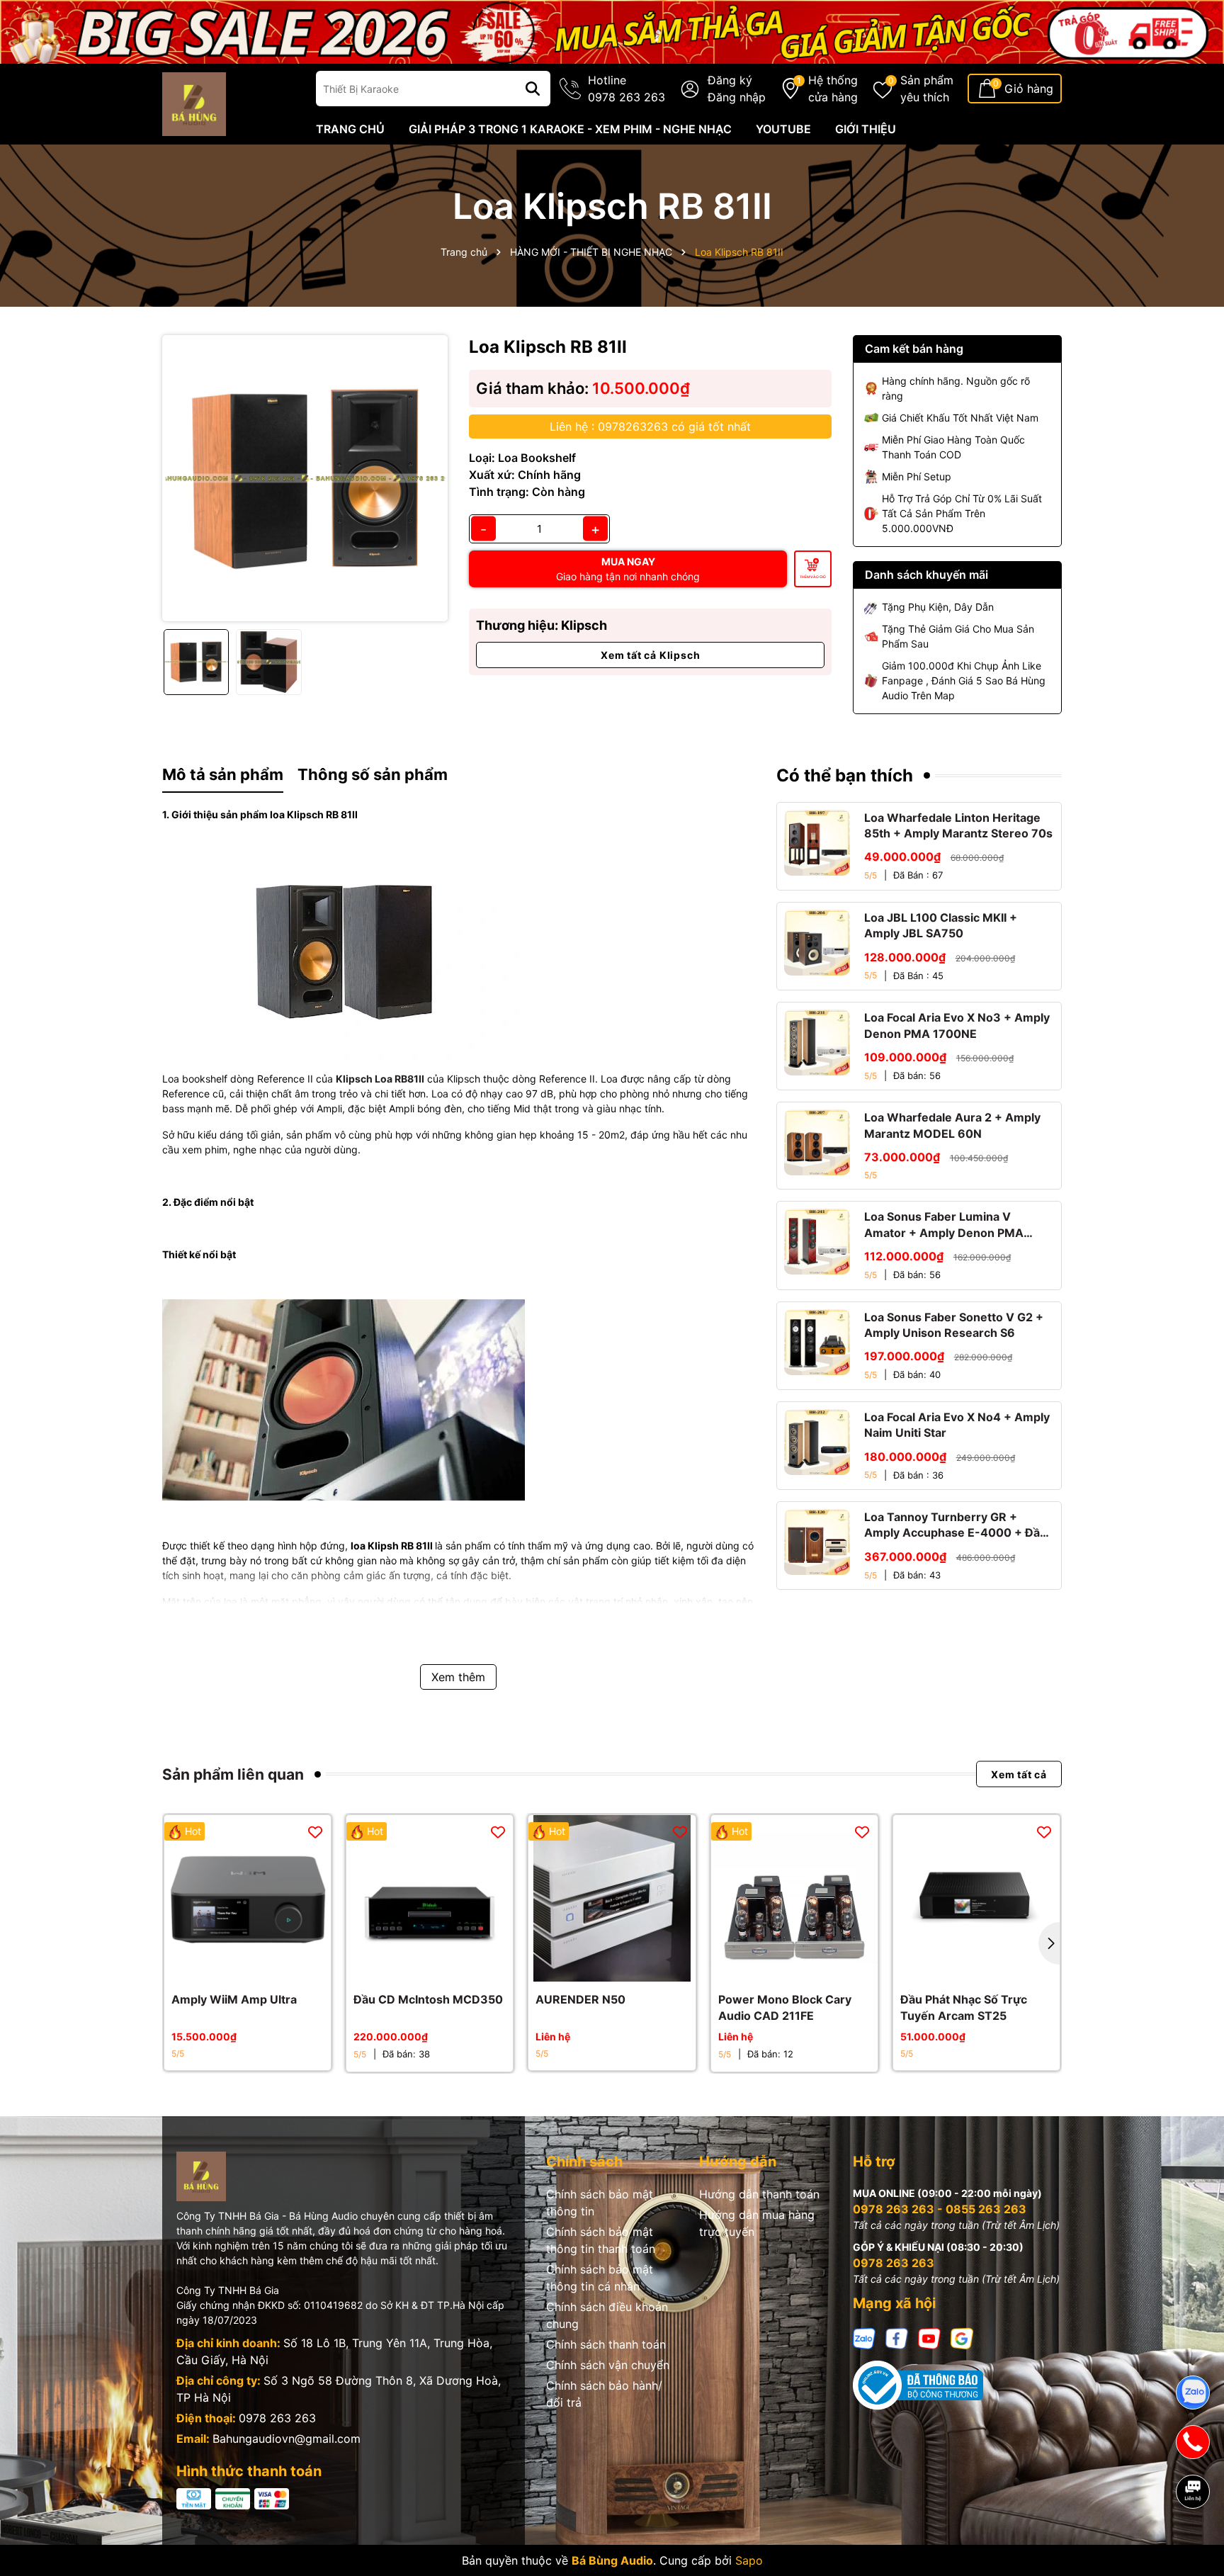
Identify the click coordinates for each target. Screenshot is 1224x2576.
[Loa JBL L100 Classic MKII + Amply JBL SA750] (817, 943)
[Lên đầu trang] (1194, 2541)
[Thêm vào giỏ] (232, 1967)
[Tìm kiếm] (533, 89)
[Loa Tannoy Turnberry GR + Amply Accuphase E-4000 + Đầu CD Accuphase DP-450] (817, 1542)
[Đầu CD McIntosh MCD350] (430, 1898)
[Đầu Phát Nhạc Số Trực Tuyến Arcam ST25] (976, 1898)
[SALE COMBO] (612, 31)
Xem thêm (458, 1677)
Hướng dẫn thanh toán (759, 2194)
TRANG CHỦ (350, 129)
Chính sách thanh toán (606, 2344)
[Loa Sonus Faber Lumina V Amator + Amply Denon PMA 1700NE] (817, 1242)
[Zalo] (864, 2337)
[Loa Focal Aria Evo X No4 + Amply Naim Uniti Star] (817, 1442)
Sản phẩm (927, 89)
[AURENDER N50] (612, 1898)
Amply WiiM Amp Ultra (234, 1999)
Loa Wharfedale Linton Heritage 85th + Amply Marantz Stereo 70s (958, 825)
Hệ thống (833, 89)
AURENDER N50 (580, 1999)
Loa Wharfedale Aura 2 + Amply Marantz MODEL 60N (952, 1125)
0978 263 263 (277, 2418)
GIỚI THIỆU (866, 129)
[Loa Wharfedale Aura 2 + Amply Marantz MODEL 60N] (817, 1142)
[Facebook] (897, 2337)
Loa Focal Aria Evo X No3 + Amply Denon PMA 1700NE (957, 1025)
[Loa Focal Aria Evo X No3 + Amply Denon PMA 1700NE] (817, 1043)
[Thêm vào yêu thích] (315, 1831)
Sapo (749, 2560)
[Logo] (194, 103)
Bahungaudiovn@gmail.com (287, 2439)
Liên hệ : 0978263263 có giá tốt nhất (650, 426)
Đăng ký (730, 80)
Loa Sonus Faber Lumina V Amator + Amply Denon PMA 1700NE (944, 1225)
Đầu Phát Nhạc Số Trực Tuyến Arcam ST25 (964, 2007)
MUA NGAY (628, 569)
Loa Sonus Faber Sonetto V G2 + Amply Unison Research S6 (954, 1325)
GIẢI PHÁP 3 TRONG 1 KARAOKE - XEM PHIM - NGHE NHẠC (570, 129)
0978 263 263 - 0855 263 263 (940, 2209)
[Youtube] (929, 2337)
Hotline (627, 89)
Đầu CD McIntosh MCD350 (428, 1999)
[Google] (962, 2337)
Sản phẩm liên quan (233, 1774)
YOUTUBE (783, 129)
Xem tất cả (1019, 1774)
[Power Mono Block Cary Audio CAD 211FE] (794, 1898)
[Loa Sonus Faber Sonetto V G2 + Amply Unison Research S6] (817, 1342)
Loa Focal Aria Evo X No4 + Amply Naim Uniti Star (957, 1425)
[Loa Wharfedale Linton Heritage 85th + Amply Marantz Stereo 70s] (817, 843)
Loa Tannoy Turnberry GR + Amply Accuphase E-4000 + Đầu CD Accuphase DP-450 (956, 1525)
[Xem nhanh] (263, 1967)
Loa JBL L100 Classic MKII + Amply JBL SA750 (941, 925)
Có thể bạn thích (845, 775)
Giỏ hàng (1029, 89)
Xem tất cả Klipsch (650, 655)
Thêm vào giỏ (813, 577)
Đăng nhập (737, 97)
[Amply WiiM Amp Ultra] (248, 1898)
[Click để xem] (305, 478)
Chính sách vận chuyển (608, 2365)
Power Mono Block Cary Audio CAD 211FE (785, 2007)
